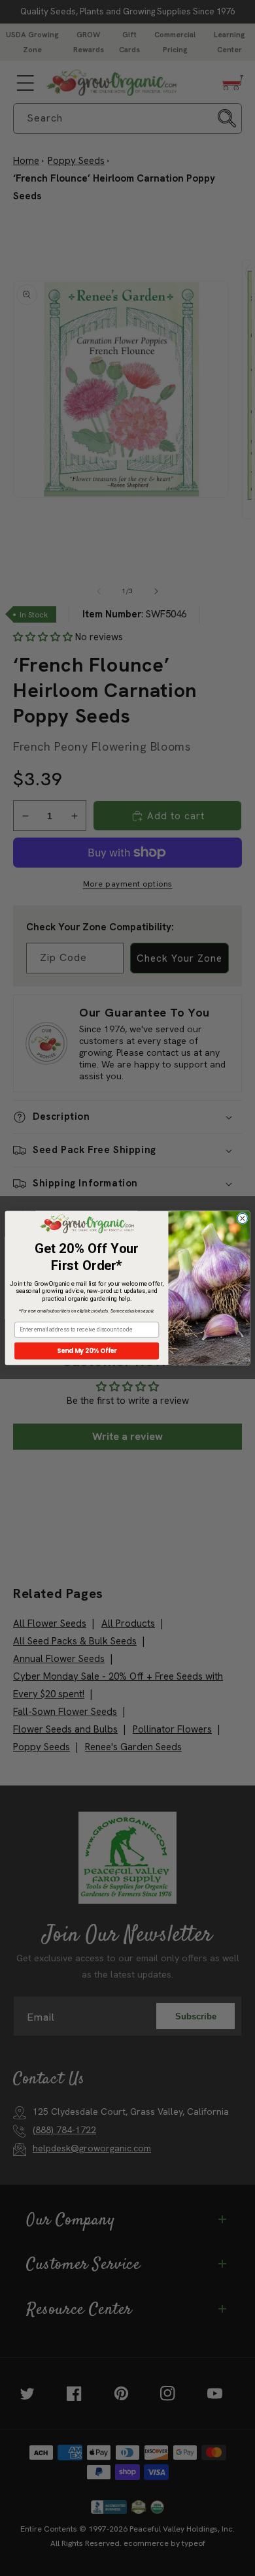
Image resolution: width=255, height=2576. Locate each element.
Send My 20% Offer (87, 1351)
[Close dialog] (242, 1219)
